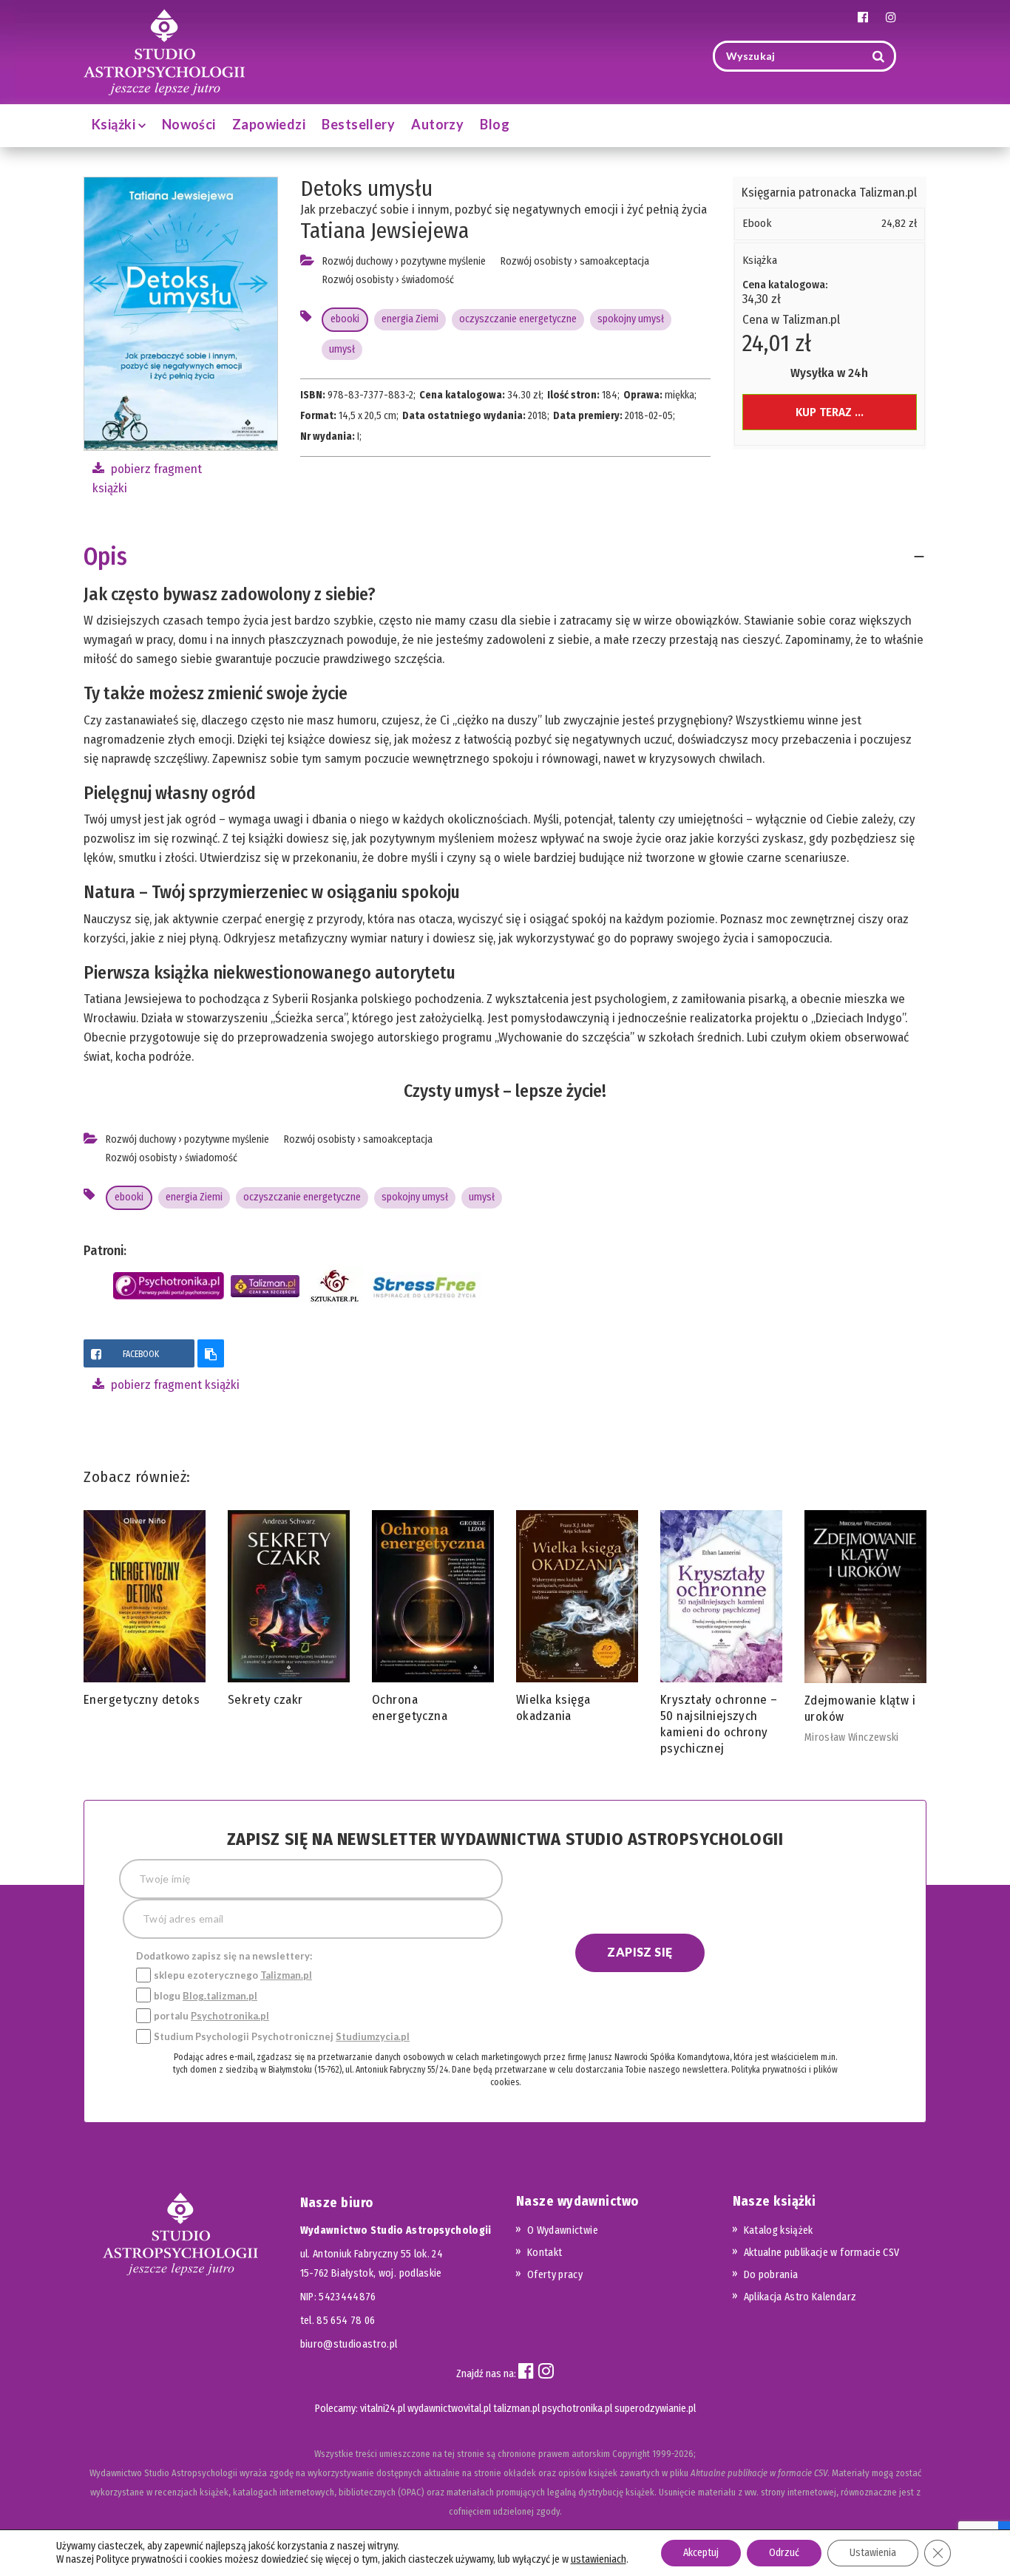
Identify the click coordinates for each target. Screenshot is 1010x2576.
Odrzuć (784, 2553)
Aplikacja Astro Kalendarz (800, 2297)
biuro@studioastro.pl (349, 2344)
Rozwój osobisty (358, 280)
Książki (115, 124)
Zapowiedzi (269, 124)
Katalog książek (779, 2230)
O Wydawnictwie (563, 2230)
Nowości (189, 124)
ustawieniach (599, 2559)
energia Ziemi (410, 319)
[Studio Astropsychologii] (164, 51)
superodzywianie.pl (655, 2409)
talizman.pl (516, 2409)
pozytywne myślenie (443, 261)
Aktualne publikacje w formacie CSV (822, 2253)
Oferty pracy (555, 2275)
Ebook (757, 223)
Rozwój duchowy (357, 261)
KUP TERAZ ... (830, 412)
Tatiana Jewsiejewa (384, 231)
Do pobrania (771, 2275)
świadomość (428, 280)
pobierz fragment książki (174, 1385)
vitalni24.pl (383, 2409)
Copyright (631, 2454)
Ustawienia (873, 2553)
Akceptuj (701, 2553)
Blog (495, 124)
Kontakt (545, 2253)
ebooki (345, 319)
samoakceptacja (614, 261)
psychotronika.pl (577, 2409)
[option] (145, 1612)
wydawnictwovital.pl (449, 2409)
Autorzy (437, 124)
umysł (342, 349)
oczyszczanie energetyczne (518, 319)
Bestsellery (358, 124)
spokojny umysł (631, 319)
